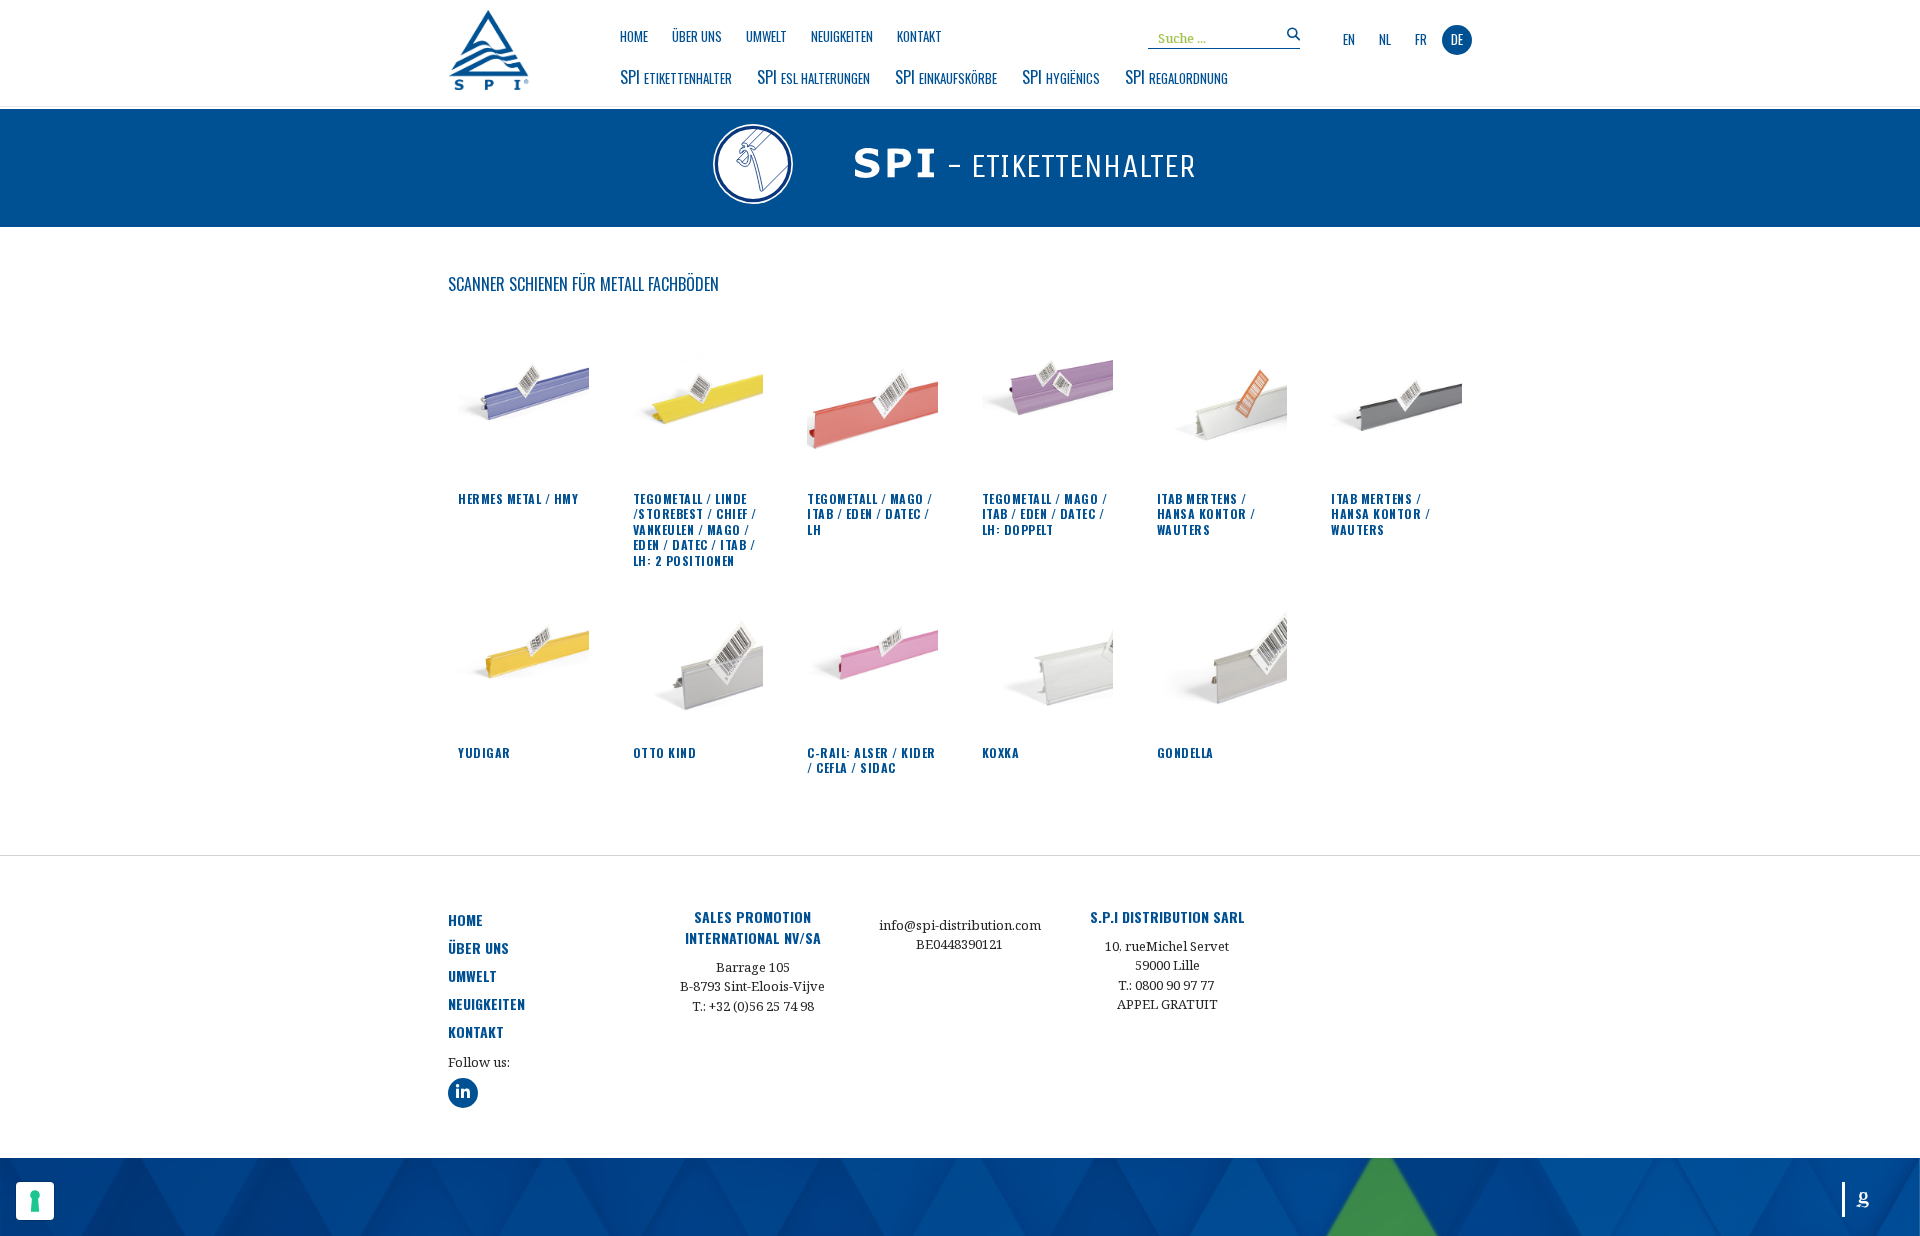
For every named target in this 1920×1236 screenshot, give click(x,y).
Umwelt (766, 36)
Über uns (697, 36)
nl (1385, 39)
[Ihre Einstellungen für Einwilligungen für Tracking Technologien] (35, 1201)
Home (634, 36)
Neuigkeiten (842, 36)
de (1457, 39)
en (1349, 39)
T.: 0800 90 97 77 (1166, 985)
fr (1421, 39)
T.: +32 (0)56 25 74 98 (753, 1006)
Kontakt (919, 36)
